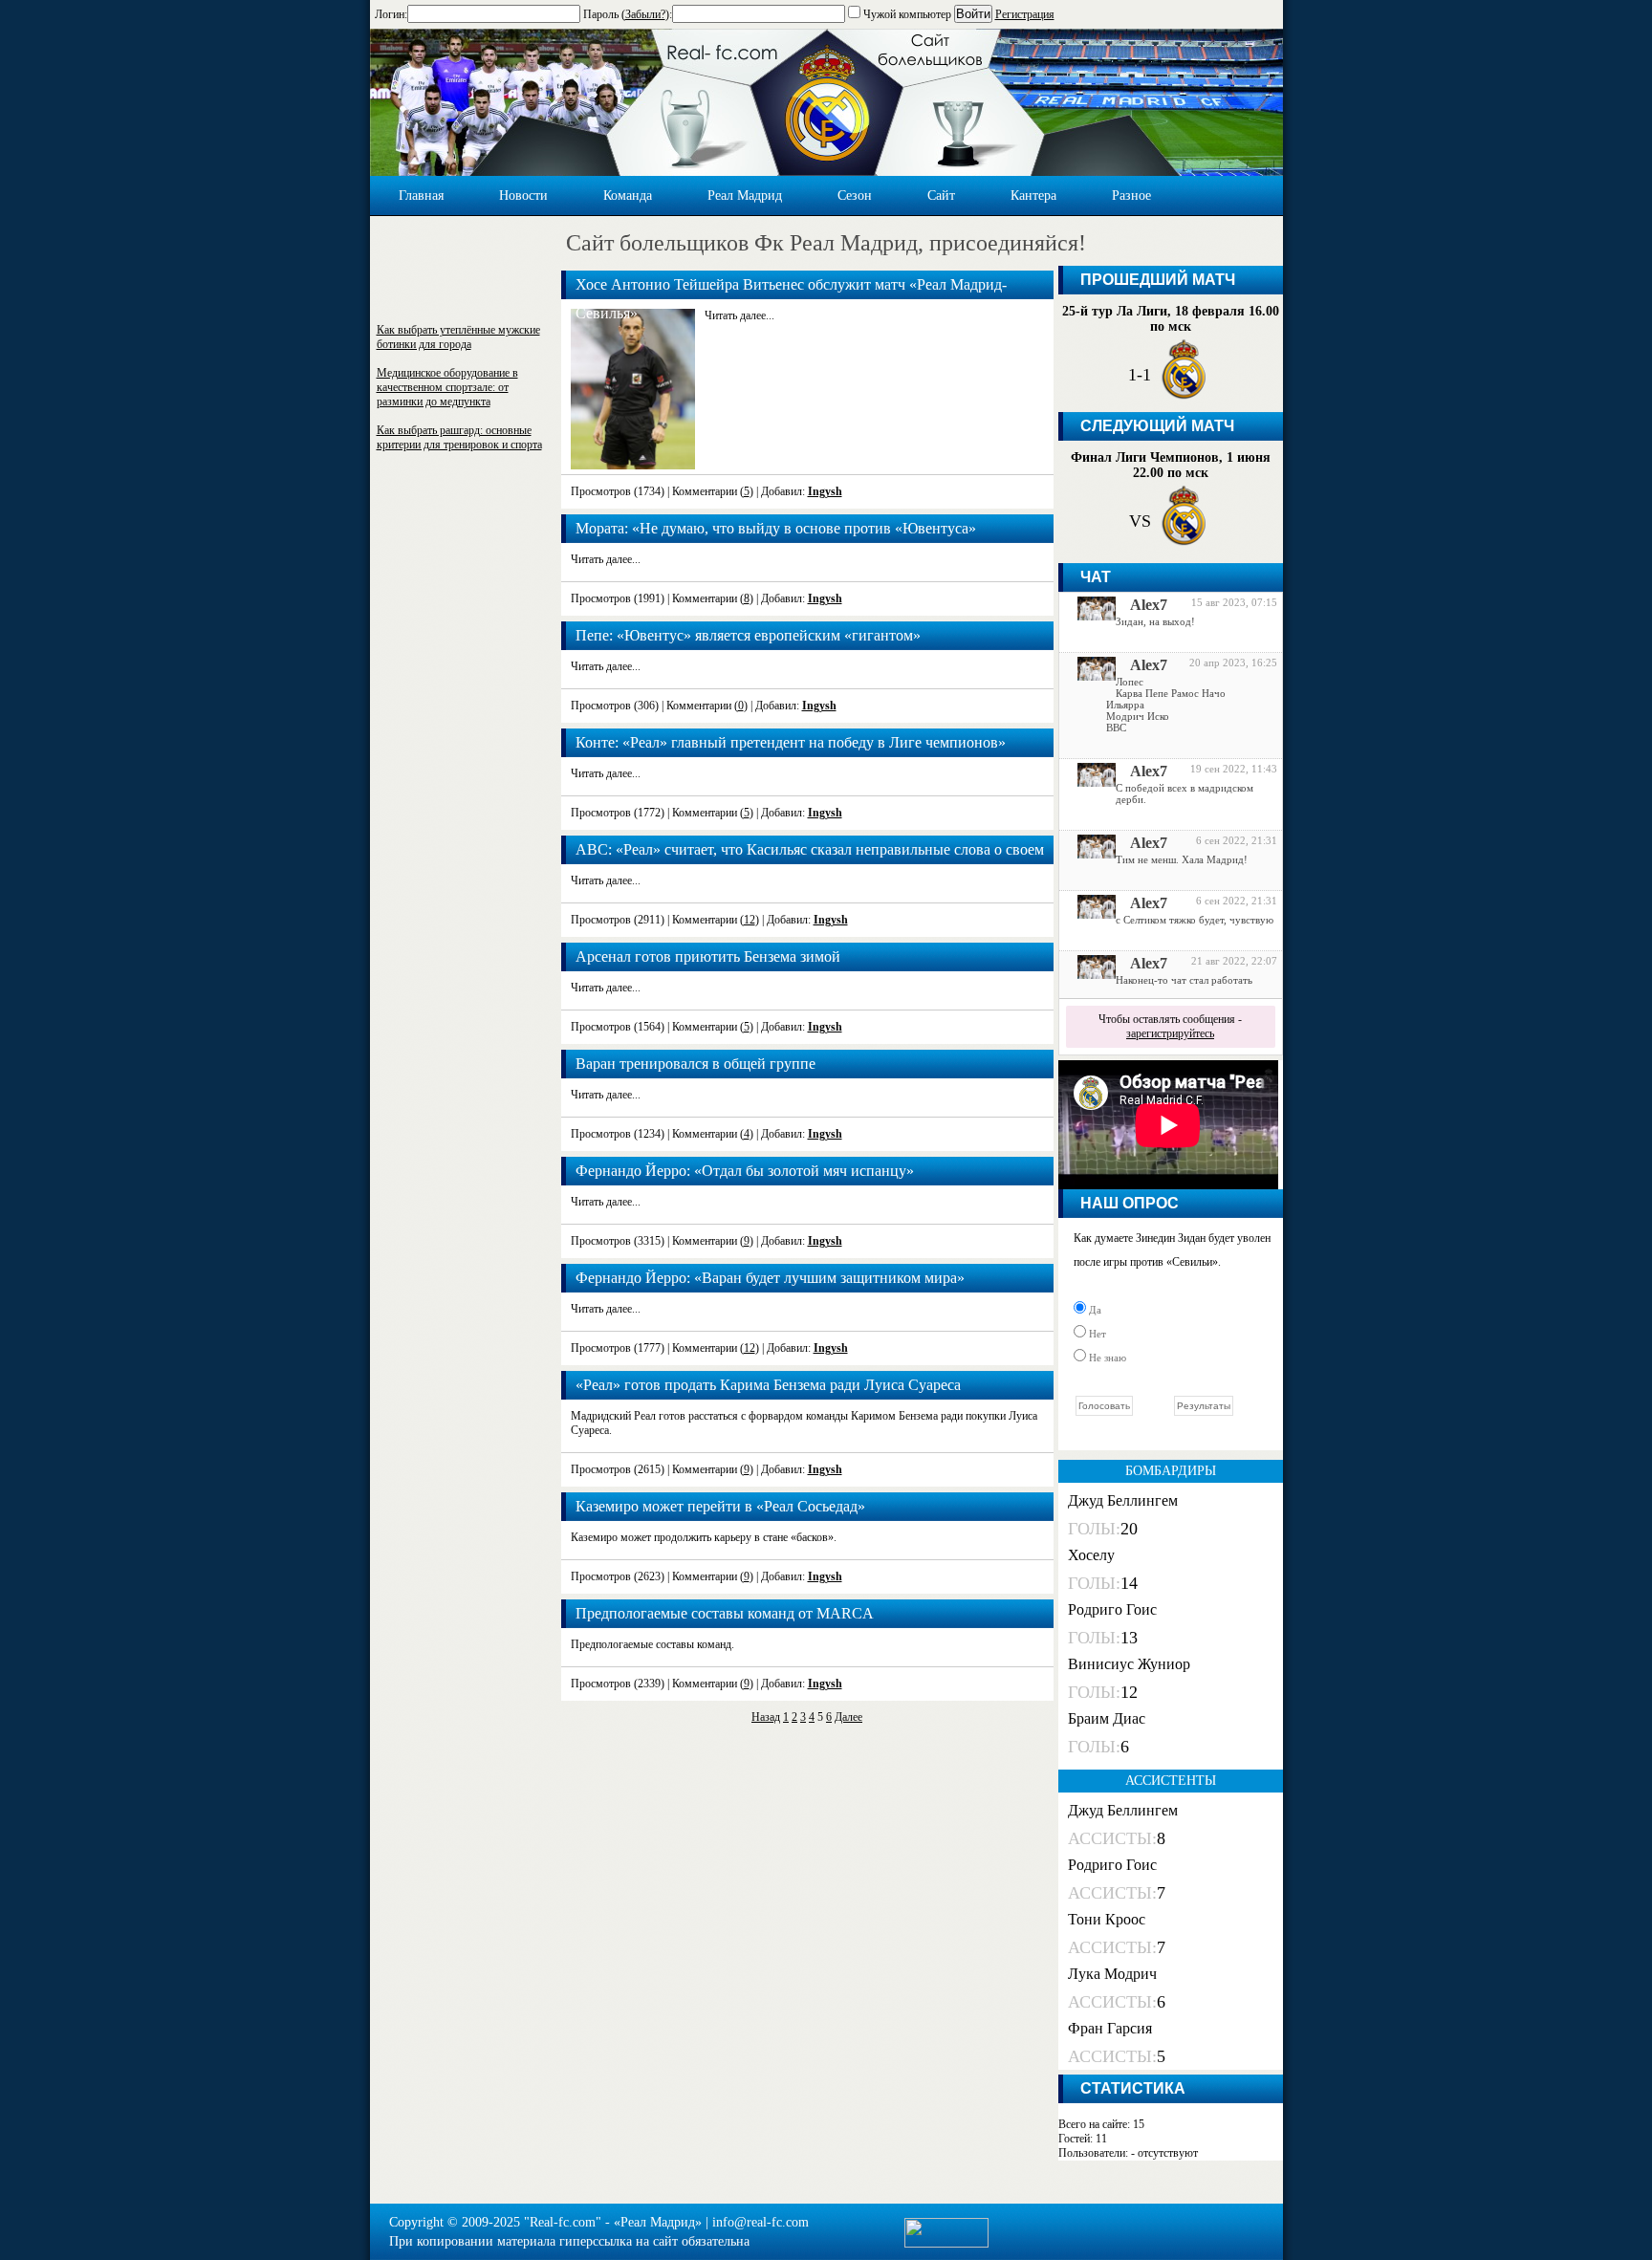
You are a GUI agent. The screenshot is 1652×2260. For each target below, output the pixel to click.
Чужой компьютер (906, 14)
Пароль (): (628, 14)
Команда (628, 196)
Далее (848, 1717)
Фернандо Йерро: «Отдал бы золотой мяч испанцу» (745, 1171)
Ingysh (825, 491)
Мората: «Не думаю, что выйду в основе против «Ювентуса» (776, 528)
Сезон (855, 196)
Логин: (391, 14)
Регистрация (1025, 14)
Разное (1131, 196)
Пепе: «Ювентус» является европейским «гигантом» (748, 635)
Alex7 (1149, 605)
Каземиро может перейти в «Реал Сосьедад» (720, 1506)
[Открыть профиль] (1089, 616)
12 (750, 920)
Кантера (1033, 196)
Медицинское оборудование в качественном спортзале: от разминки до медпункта (447, 387)
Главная (421, 196)
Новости (523, 196)
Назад (766, 1717)
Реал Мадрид (745, 196)
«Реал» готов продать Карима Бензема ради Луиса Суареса (768, 1385)
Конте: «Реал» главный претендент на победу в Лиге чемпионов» (791, 742)
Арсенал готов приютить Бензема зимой (708, 956)
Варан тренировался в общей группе (696, 1064)
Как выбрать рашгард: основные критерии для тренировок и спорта (459, 437)
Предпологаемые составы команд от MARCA (725, 1613)
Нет (1096, 1334)
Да (1094, 1310)
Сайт (941, 196)
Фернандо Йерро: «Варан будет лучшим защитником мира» (770, 1278)
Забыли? (645, 14)
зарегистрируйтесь (1170, 1033)
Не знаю (1106, 1358)
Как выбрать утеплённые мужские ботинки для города (458, 337)
